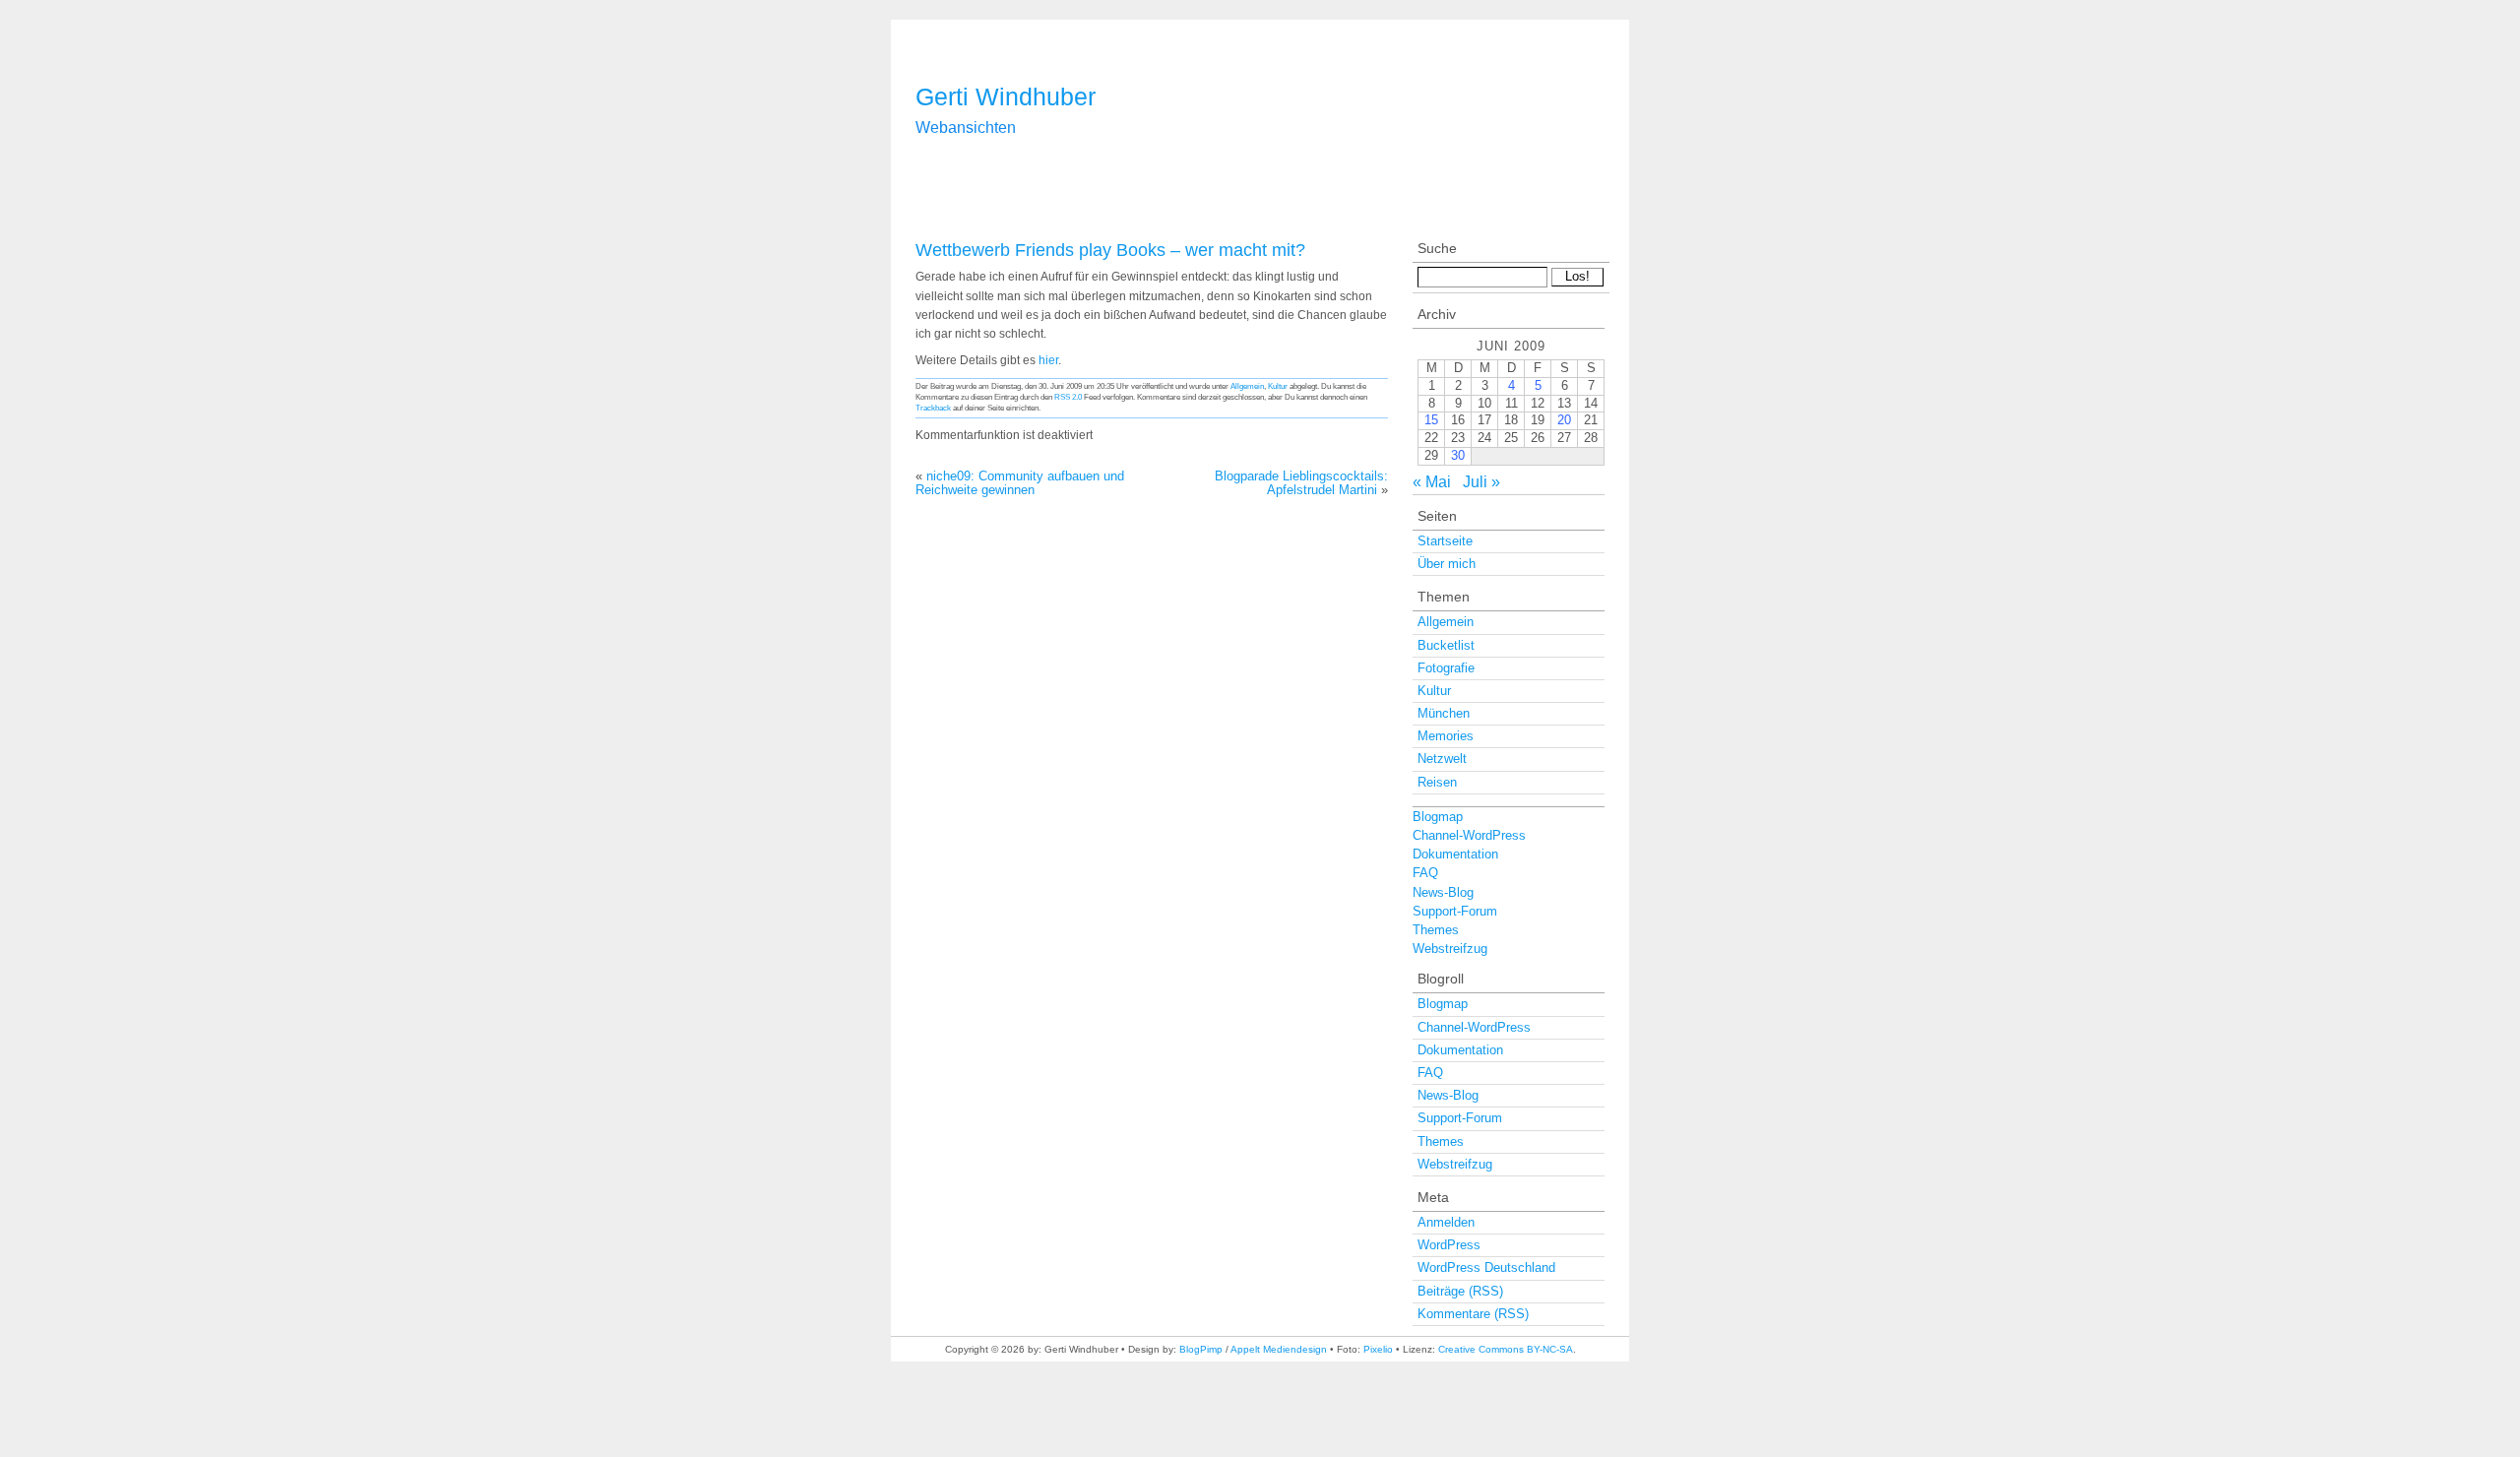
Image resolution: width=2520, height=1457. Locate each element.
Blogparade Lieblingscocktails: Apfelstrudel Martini (1301, 483)
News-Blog (1443, 892)
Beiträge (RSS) (1460, 1291)
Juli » (1481, 482)
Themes (1436, 930)
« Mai (1432, 482)
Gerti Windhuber (1006, 96)
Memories (1446, 736)
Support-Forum (1455, 911)
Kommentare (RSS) (1473, 1314)
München (1444, 713)
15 (1431, 420)
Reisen (1437, 782)
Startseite (1445, 541)
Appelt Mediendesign (1279, 1349)
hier (1048, 360)
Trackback (933, 408)
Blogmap (1438, 817)
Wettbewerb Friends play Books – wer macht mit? (1110, 250)
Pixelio (1378, 1349)
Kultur (1278, 386)
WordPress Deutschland (1486, 1267)
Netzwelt (1442, 759)
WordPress (1449, 1245)
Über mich (1447, 564)
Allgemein (1247, 386)
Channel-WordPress (1469, 835)
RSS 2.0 (1068, 397)
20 (1564, 420)
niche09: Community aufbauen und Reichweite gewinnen (1020, 483)
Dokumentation (1455, 854)
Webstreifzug (1450, 949)
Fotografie (1446, 668)
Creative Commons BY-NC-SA (1506, 1349)
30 (1458, 455)
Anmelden (1446, 1222)
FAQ (1425, 873)
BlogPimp (1201, 1349)
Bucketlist (1446, 645)
